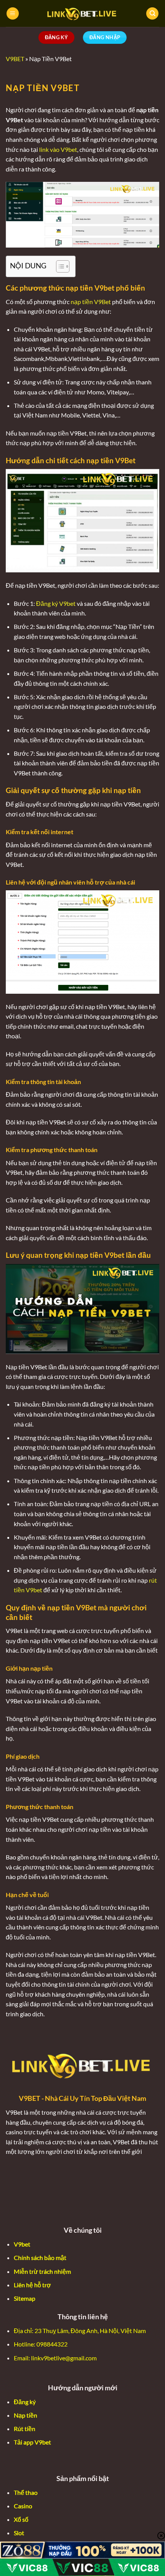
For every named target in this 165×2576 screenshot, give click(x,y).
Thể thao (26, 2492)
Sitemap (25, 2298)
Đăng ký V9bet (56, 603)
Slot (19, 2533)
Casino (23, 2506)
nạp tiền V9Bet (91, 302)
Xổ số (21, 2519)
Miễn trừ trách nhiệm (42, 2271)
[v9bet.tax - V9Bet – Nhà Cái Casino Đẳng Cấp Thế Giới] (82, 13)
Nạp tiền (26, 2415)
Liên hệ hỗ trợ (32, 2285)
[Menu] (13, 14)
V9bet (22, 2244)
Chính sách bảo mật (40, 2258)
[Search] (152, 14)
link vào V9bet (58, 149)
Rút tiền (25, 2429)
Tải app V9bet (32, 2442)
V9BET (15, 59)
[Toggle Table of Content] (59, 266)
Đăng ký (25, 2402)
